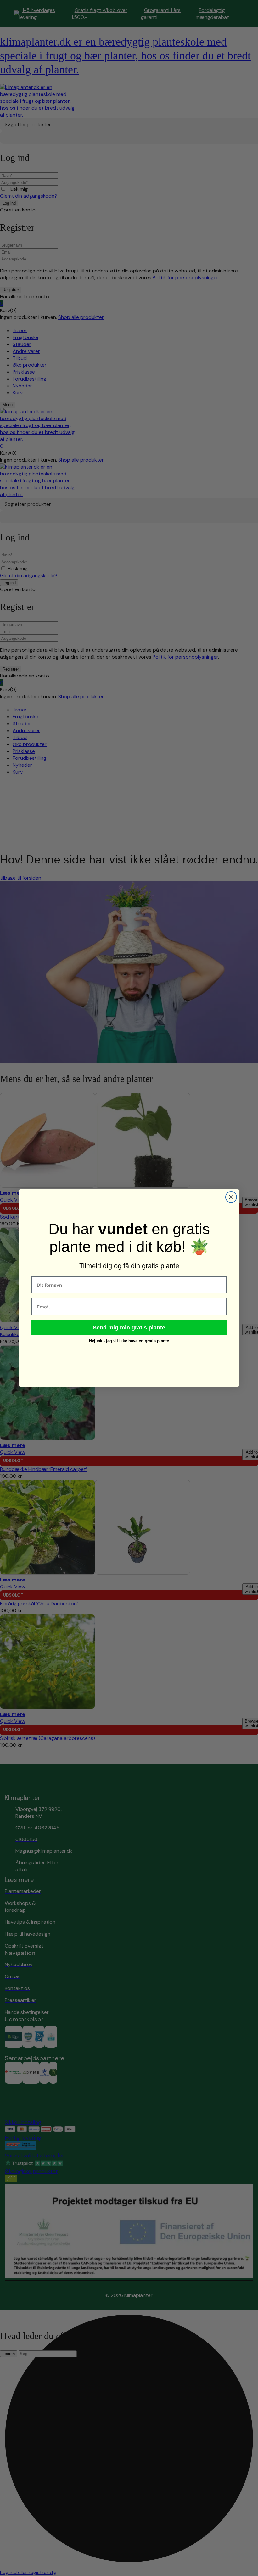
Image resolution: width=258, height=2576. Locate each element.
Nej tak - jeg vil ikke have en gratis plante (129, 1341)
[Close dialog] (231, 1197)
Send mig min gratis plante (129, 1328)
